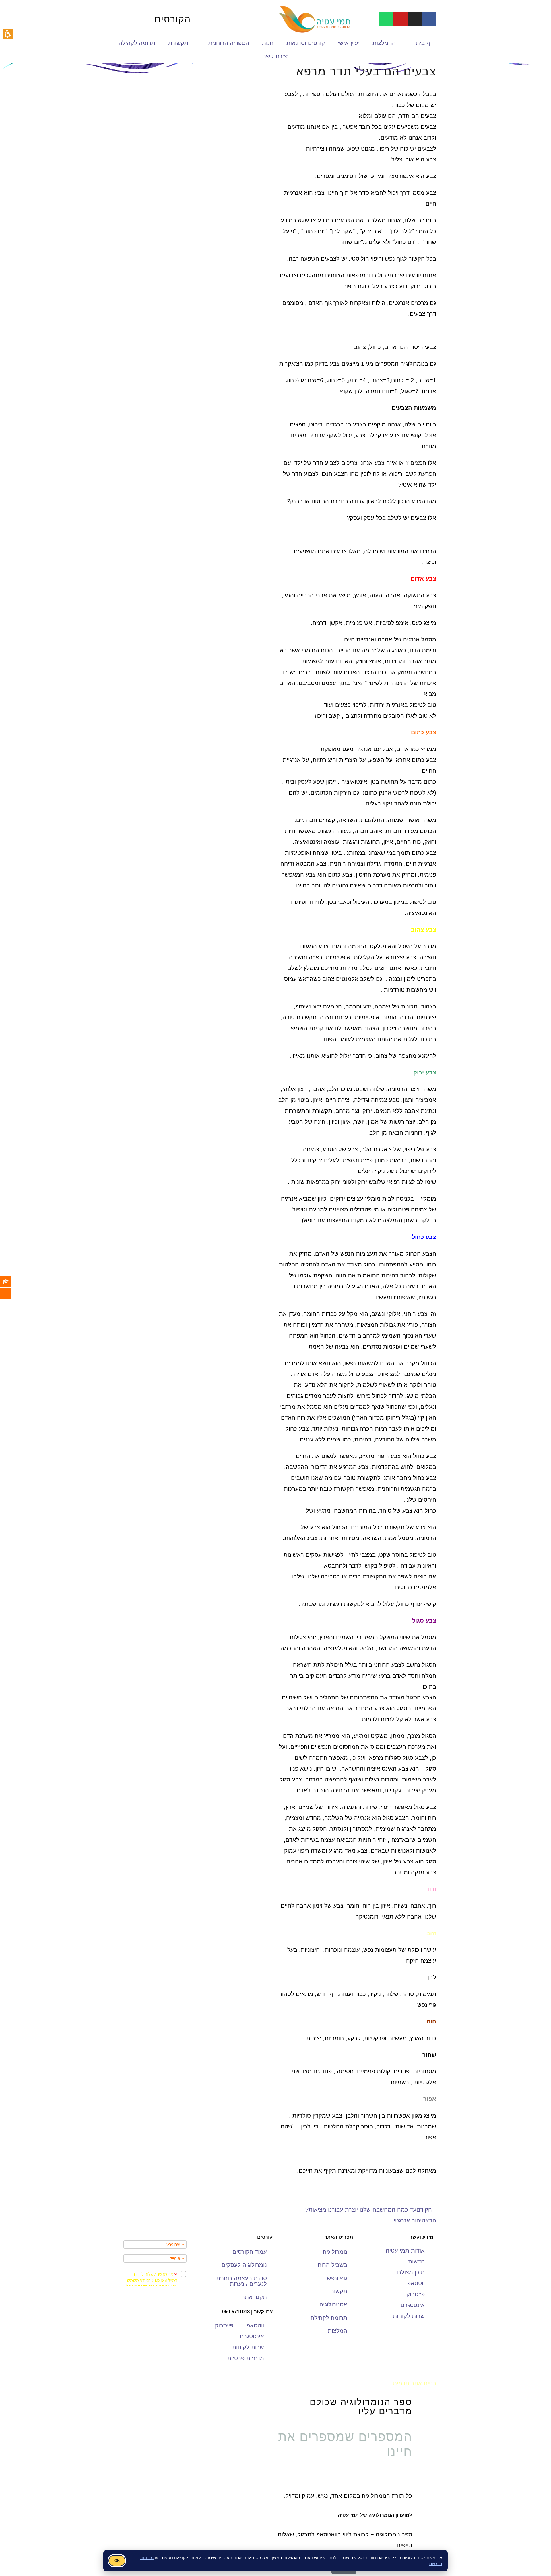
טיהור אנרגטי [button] (410, 2220)
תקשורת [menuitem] (178, 43)
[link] (429, 19)
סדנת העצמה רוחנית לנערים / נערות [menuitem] (241, 2281)
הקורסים (173, 19)
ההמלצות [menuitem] (384, 43)
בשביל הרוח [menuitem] (332, 2265)
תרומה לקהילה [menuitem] (137, 43)
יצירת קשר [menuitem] (276, 56)
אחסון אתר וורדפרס (165, 2383)
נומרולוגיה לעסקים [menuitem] (244, 2265)
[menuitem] (10, 1282)
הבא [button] (431, 2220)
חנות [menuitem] (268, 43)
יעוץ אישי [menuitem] (349, 43)
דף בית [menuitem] (424, 43)
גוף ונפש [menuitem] (337, 2278)
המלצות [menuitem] (337, 2331)
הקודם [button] (424, 2210)
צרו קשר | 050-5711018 (247, 2312)
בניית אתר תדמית (415, 2383)
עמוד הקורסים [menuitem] (250, 2252)
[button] (8, 34)
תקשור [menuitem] (339, 2291)
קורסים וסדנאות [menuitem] (306, 43)
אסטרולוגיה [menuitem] (333, 2304)
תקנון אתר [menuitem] (254, 2297)
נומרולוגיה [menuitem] (335, 2252)
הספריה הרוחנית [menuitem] (229, 43)
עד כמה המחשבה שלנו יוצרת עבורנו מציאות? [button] (361, 2210)
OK (117, 2561)
